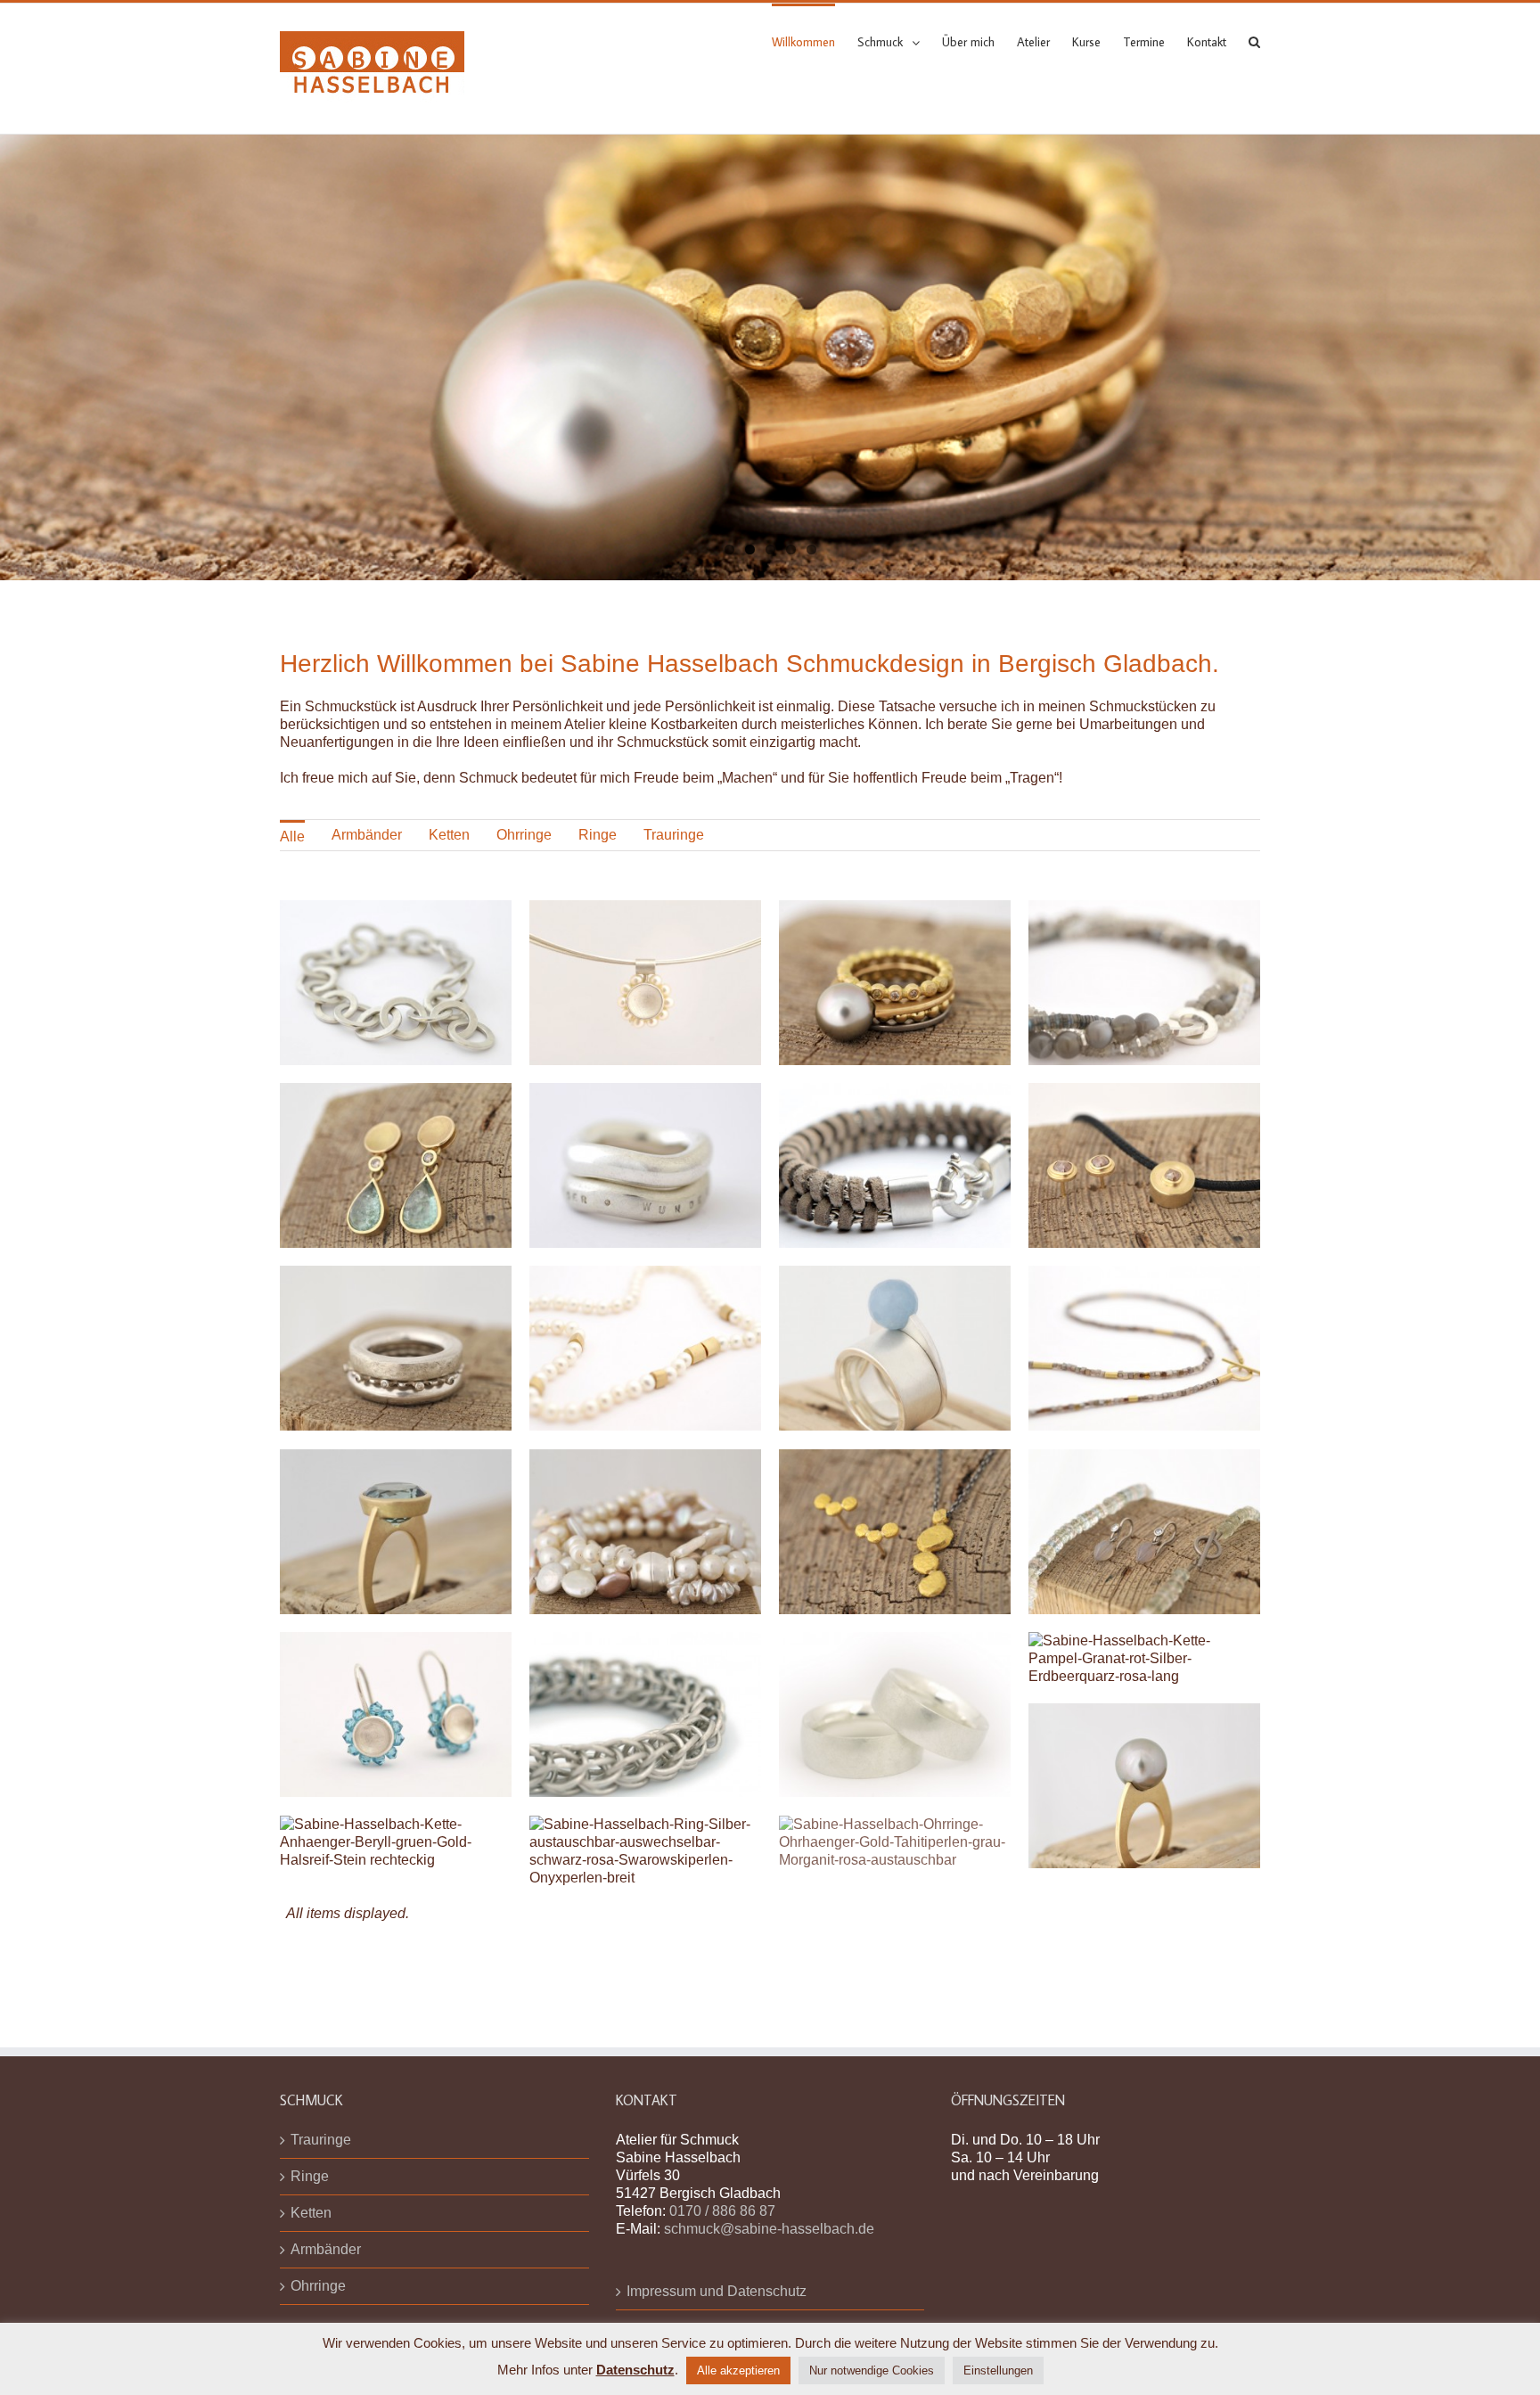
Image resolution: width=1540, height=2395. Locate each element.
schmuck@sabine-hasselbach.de (769, 2193)
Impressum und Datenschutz (717, 2256)
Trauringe (674, 835)
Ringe (598, 835)
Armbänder (367, 835)
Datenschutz (635, 2370)
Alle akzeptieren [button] (738, 2370)
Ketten (449, 835)
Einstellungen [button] (998, 2370)
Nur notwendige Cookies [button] (872, 2370)
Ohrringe (524, 835)
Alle (292, 837)
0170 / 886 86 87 (722, 2175)
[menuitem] (815, 41)
